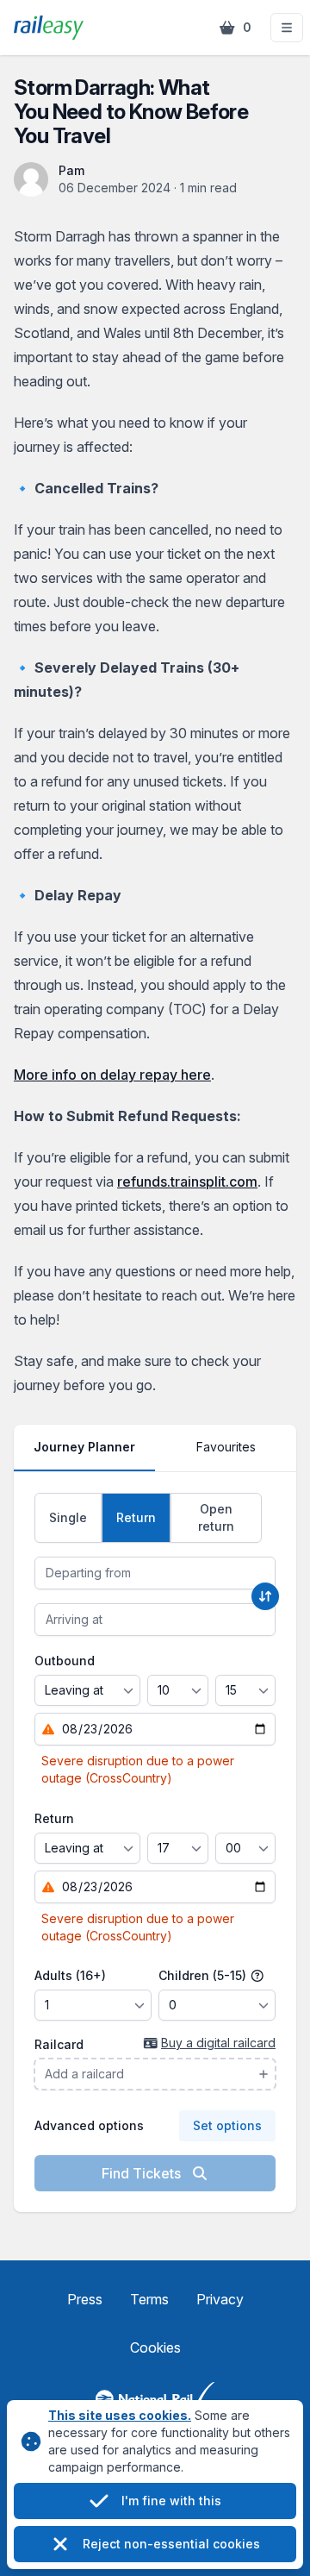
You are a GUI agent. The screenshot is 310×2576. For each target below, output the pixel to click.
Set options (227, 2125)
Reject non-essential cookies (171, 2544)
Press (85, 2299)
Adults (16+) (70, 1975)
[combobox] (155, 1573)
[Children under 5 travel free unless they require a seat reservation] (257, 1976)
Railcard (59, 2044)
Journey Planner (84, 1447)
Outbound (65, 1661)
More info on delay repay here (112, 1075)
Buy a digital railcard (218, 2043)
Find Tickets (143, 2173)
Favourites (226, 1447)
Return (54, 1818)
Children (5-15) (204, 1975)
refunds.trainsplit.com (187, 1181)
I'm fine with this (171, 2501)
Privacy (220, 2299)
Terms (149, 2299)
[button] (287, 28)
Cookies (155, 2347)
